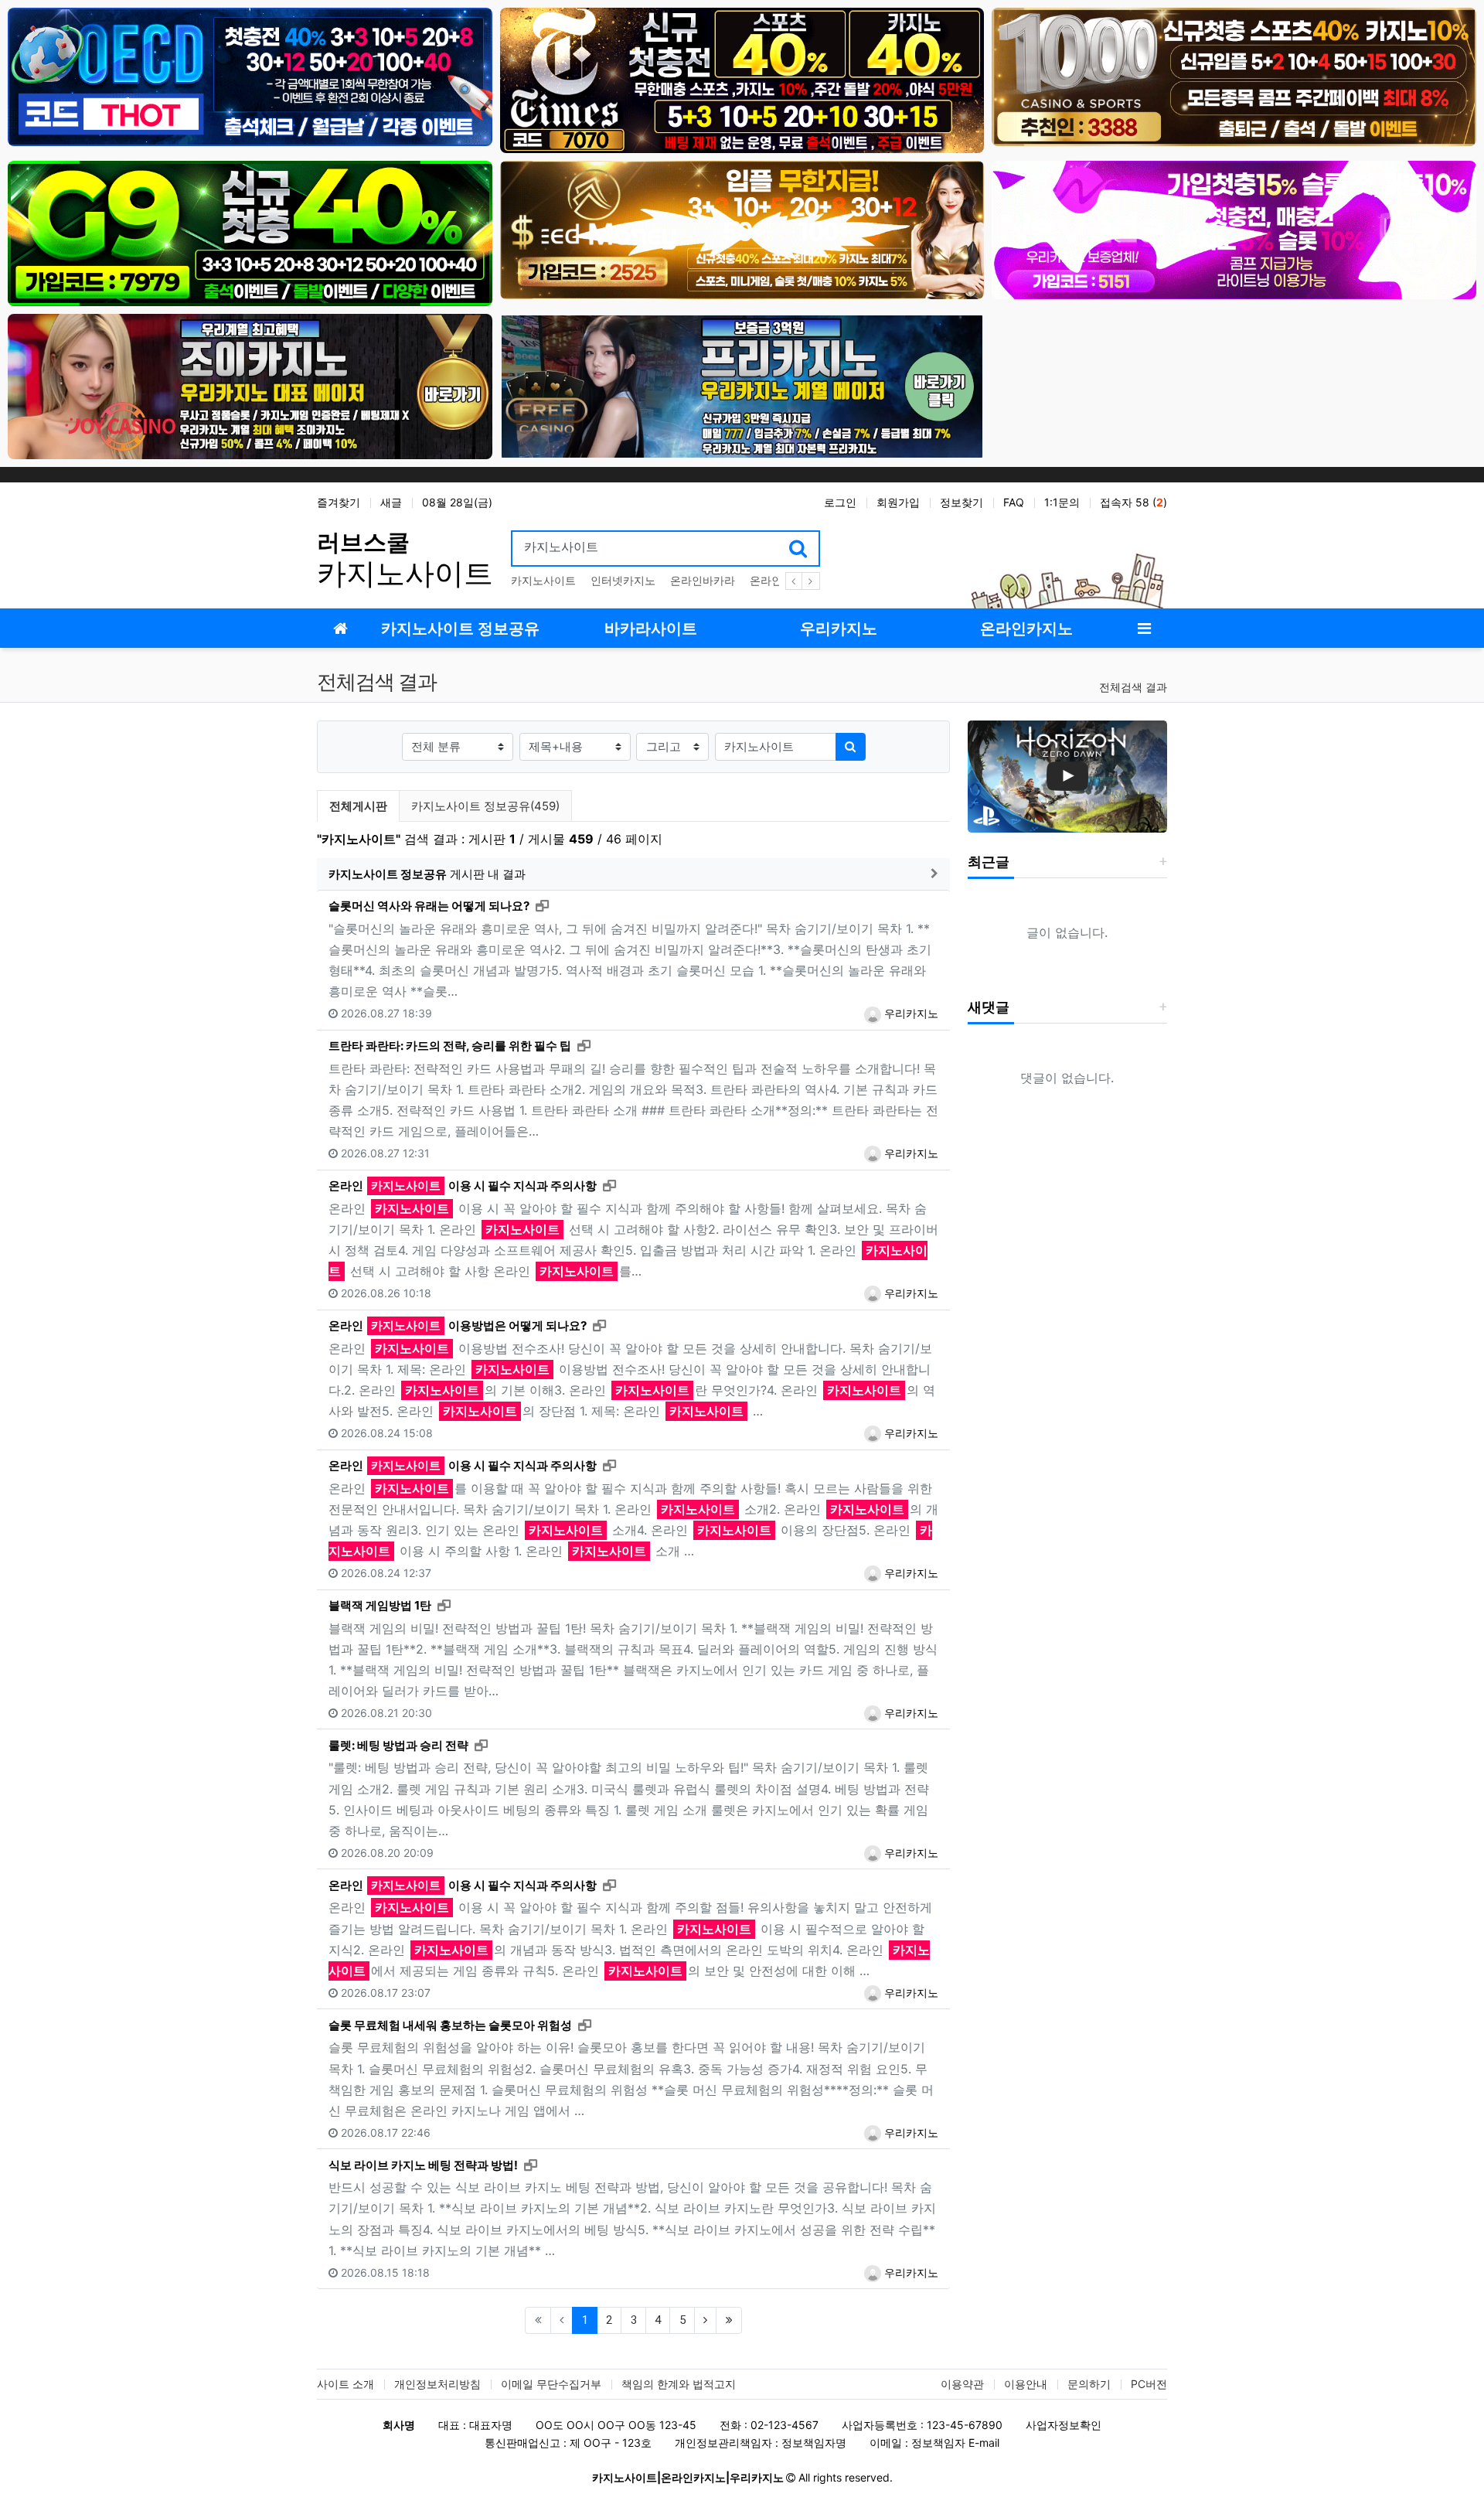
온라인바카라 (703, 580)
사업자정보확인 (1064, 2425)
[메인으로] (340, 628)
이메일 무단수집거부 (551, 2384)
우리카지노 (910, 1013)
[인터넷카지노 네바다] (1234, 229)
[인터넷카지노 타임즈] (742, 79)
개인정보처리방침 (437, 2384)
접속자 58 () (1133, 502)
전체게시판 (358, 806)
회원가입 (898, 502)
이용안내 (1026, 2384)
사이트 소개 (345, 2384)
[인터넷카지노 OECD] (250, 76)
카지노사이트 (543, 580)
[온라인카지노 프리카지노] (742, 385)
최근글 (989, 862)
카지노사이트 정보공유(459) (485, 806)
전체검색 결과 (1133, 687)
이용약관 (962, 2384)
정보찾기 (962, 502)
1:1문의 (1062, 502)
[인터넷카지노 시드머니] (742, 229)
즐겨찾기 (339, 502)
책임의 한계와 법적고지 (679, 2384)
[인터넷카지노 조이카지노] (250, 385)
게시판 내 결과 (427, 874)
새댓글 (989, 1007)
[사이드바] (1144, 628)
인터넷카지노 (623, 580)
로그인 (840, 502)
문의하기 (1089, 2384)
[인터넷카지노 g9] (250, 232)
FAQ (1014, 502)
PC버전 (1149, 2384)
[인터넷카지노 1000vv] (1234, 76)
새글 (391, 502)
